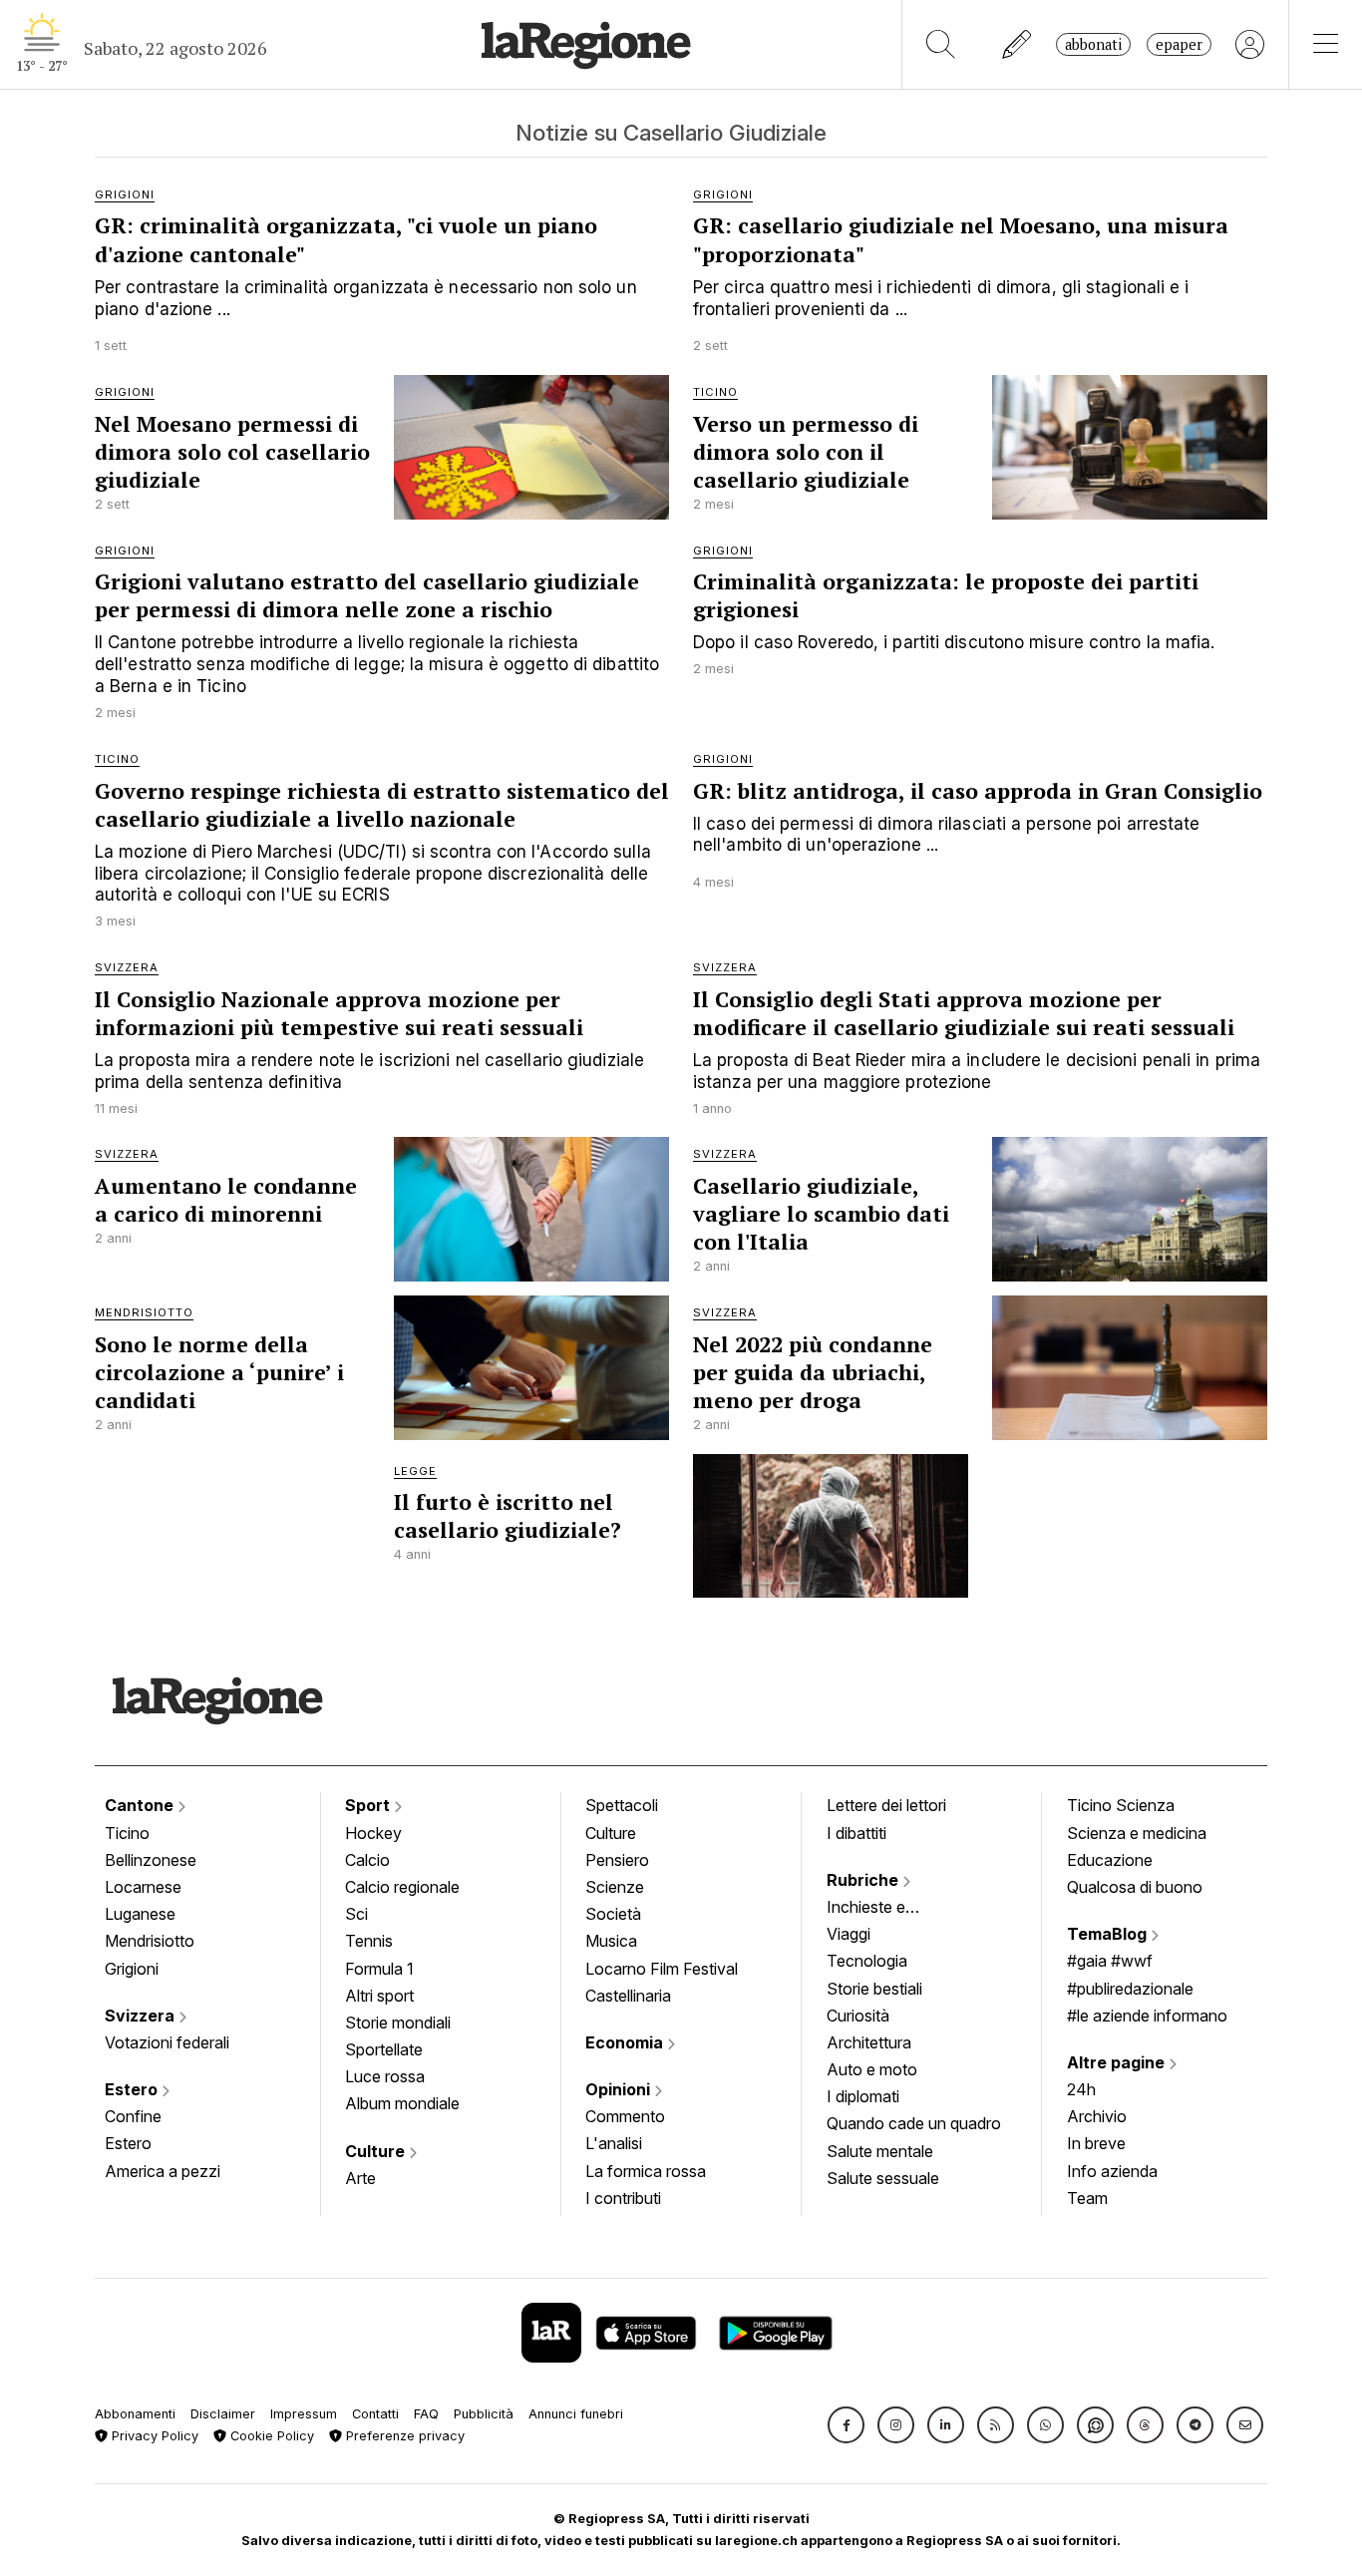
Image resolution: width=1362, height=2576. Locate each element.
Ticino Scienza (1121, 1805)
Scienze (615, 1887)
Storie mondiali (398, 2023)
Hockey (373, 1833)
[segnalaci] (1018, 44)
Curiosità (858, 2016)
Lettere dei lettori (886, 1805)
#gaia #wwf (1110, 1961)
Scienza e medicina (1137, 1833)
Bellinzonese (151, 1860)
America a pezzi (163, 2171)
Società (613, 1914)
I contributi (623, 2198)
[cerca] (941, 44)
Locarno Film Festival (662, 1969)
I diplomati (863, 2096)
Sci (356, 1914)
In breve (1096, 2143)
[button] (846, 2425)
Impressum (304, 2414)
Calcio (367, 1860)
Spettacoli (622, 1805)
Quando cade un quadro (914, 2123)
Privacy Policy (153, 2436)
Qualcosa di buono (1135, 1887)
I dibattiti (856, 1833)
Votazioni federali (167, 2042)
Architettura (869, 2042)
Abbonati (1093, 44)
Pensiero (617, 1860)
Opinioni (620, 2089)
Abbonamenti (135, 2414)
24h (1081, 2089)
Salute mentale (880, 2151)
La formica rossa (646, 2171)
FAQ (426, 2414)
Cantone (141, 1805)
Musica (611, 1941)
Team (1087, 2198)
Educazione (1110, 1860)
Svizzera (142, 2016)
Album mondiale (402, 2103)
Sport (369, 1805)
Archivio (1097, 2116)
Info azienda (1112, 2171)
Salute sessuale (883, 2178)
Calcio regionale (402, 1887)
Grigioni (132, 1969)
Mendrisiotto (150, 1941)
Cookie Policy (270, 2436)
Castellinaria (628, 1996)
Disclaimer (223, 2414)
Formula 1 (379, 1969)
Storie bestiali (874, 1989)
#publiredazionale (1130, 1989)
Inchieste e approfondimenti (885, 1909)
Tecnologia (867, 1961)
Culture (377, 2151)
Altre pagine (1118, 2062)
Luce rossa (385, 2076)
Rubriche (864, 1880)
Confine (133, 2116)
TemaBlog (1109, 1934)
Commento (625, 2116)
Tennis (369, 1941)
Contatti (375, 2414)
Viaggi (849, 1934)
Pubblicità (484, 2414)
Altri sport (379, 1996)
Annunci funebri (576, 2414)
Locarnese (143, 1887)
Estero (133, 2089)
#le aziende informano (1147, 2016)
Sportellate (384, 2049)
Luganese (140, 1914)
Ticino (127, 1833)
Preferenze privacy (403, 2436)
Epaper (1179, 44)
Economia (626, 2042)
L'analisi (614, 2143)
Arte (360, 2178)
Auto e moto (872, 2069)
